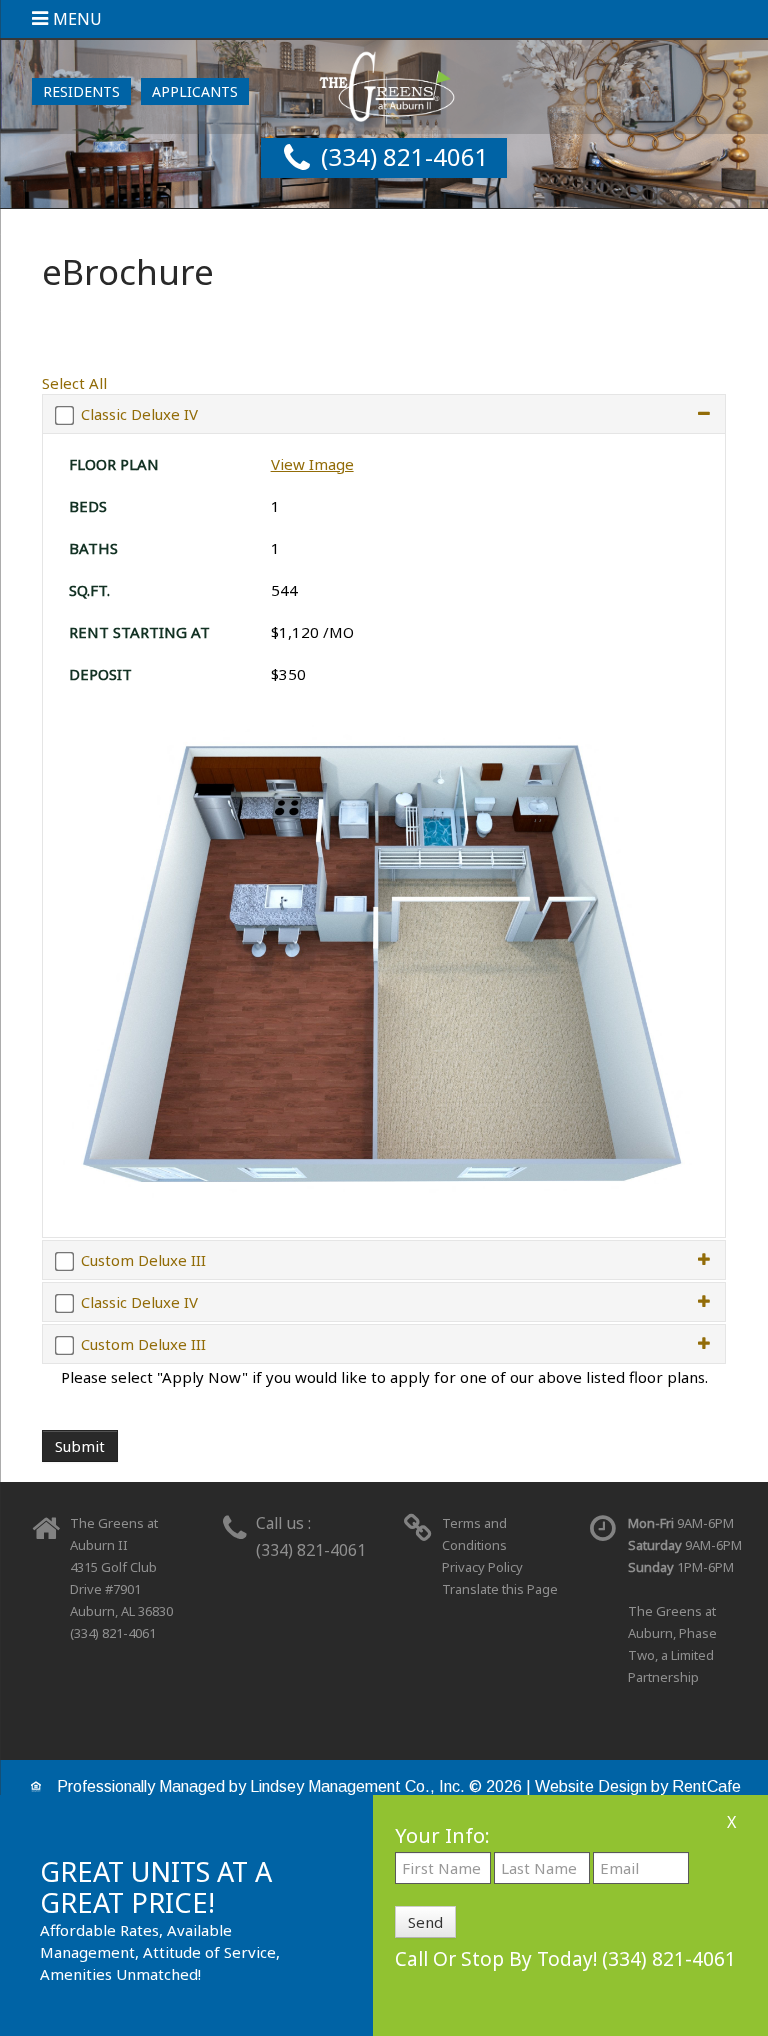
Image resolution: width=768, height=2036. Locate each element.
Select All (74, 383)
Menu (77, 19)
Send (425, 1922)
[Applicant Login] (195, 91)
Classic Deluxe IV (139, 414)
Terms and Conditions (474, 1534)
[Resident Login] (81, 91)
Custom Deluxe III (143, 1260)
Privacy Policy (482, 1567)
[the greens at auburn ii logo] (384, 84)
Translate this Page (500, 1589)
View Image (312, 464)
